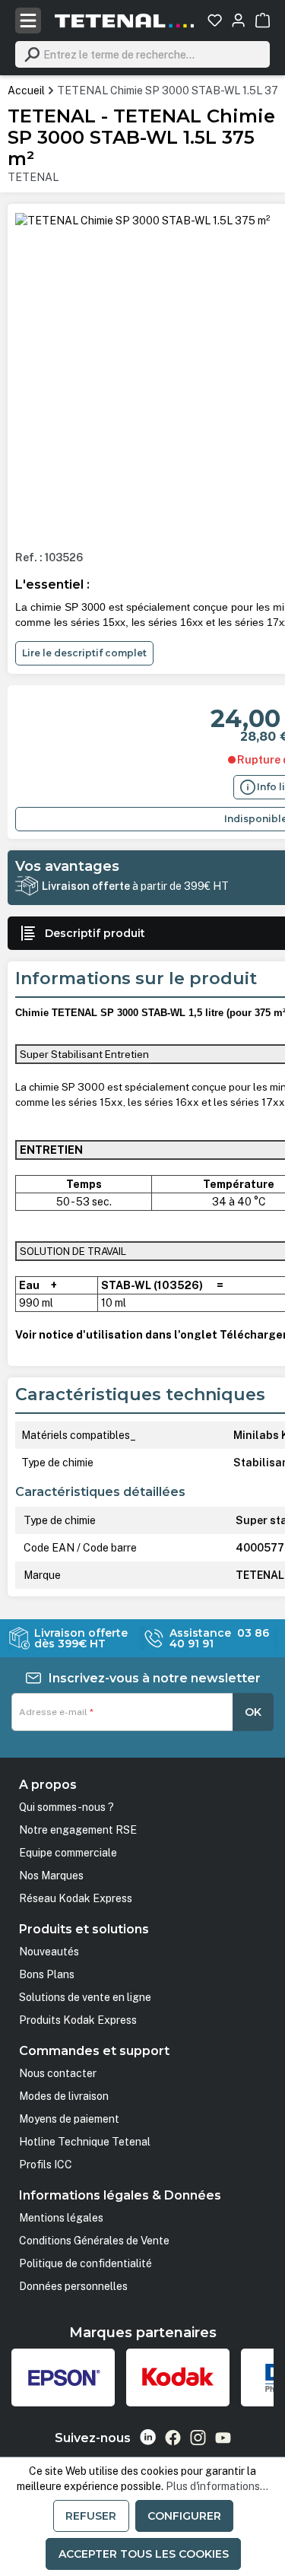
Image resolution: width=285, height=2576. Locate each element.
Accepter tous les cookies (144, 2554)
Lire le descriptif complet (84, 653)
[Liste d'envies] (215, 20)
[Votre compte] (238, 20)
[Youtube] (223, 2438)
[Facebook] (173, 2438)
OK (253, 1712)
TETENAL (33, 177)
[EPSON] (63, 2377)
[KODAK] (178, 2377)
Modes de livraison (64, 2096)
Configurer (184, 2516)
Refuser (91, 2516)
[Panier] (263, 20)
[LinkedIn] (148, 2437)
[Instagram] (198, 2438)
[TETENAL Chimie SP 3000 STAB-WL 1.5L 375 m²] (142, 221)
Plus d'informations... (217, 2486)
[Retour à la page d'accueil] (125, 21)
